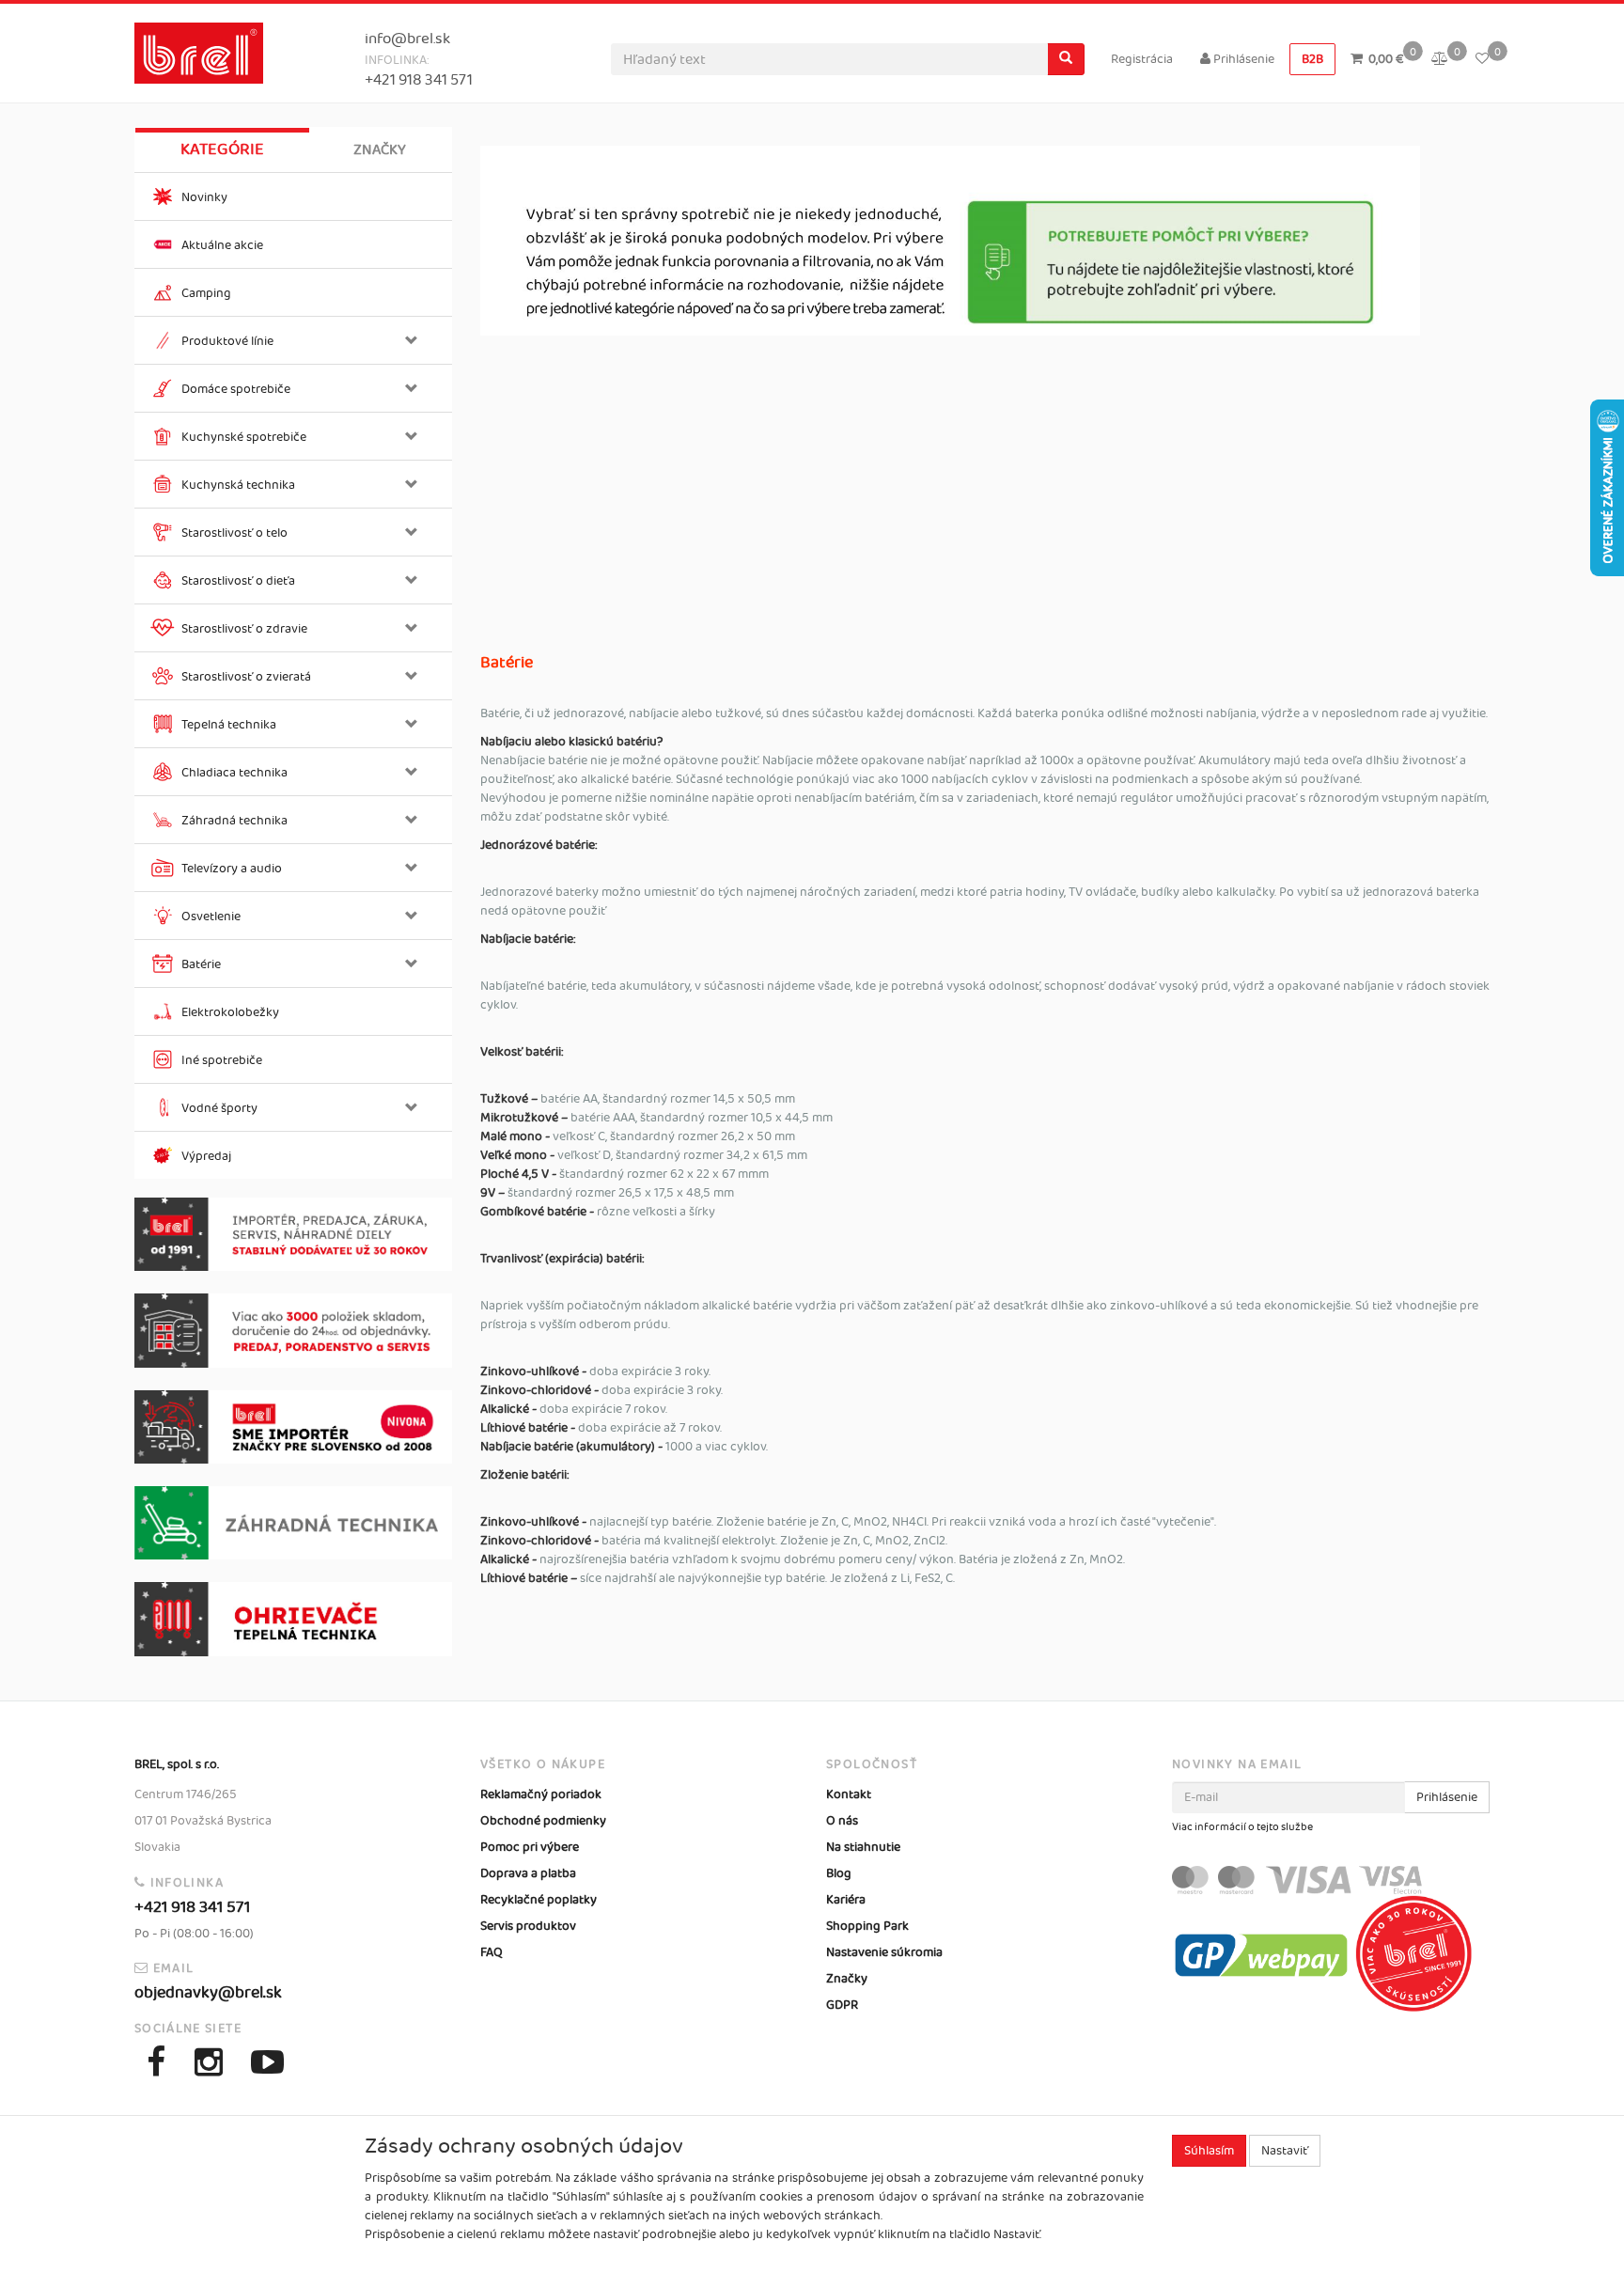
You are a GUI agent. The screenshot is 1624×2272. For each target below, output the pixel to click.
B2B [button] (1312, 59)
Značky (380, 150)
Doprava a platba (528, 1873)
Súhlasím (1209, 2151)
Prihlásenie (1242, 59)
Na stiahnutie (863, 1847)
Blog (839, 1873)
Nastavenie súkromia (884, 1952)
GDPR (842, 2005)
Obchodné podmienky (543, 1821)
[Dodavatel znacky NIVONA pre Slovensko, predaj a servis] (293, 1427)
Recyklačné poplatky (539, 1900)
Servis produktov (528, 1926)
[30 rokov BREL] (293, 1235)
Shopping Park (867, 1926)
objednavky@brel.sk (208, 1993)
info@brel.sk (407, 39)
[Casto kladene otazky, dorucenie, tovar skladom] (293, 1331)
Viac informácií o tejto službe (1242, 1827)
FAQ (492, 1952)
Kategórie (222, 149)
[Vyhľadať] (1066, 59)
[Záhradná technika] (293, 1523)
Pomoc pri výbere (530, 1847)
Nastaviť (1285, 2151)
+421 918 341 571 (419, 80)
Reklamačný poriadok (541, 1794)
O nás (842, 1821)
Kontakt (849, 1794)
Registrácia (1142, 59)
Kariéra (846, 1900)
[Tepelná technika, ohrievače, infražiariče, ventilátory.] (293, 1619)
